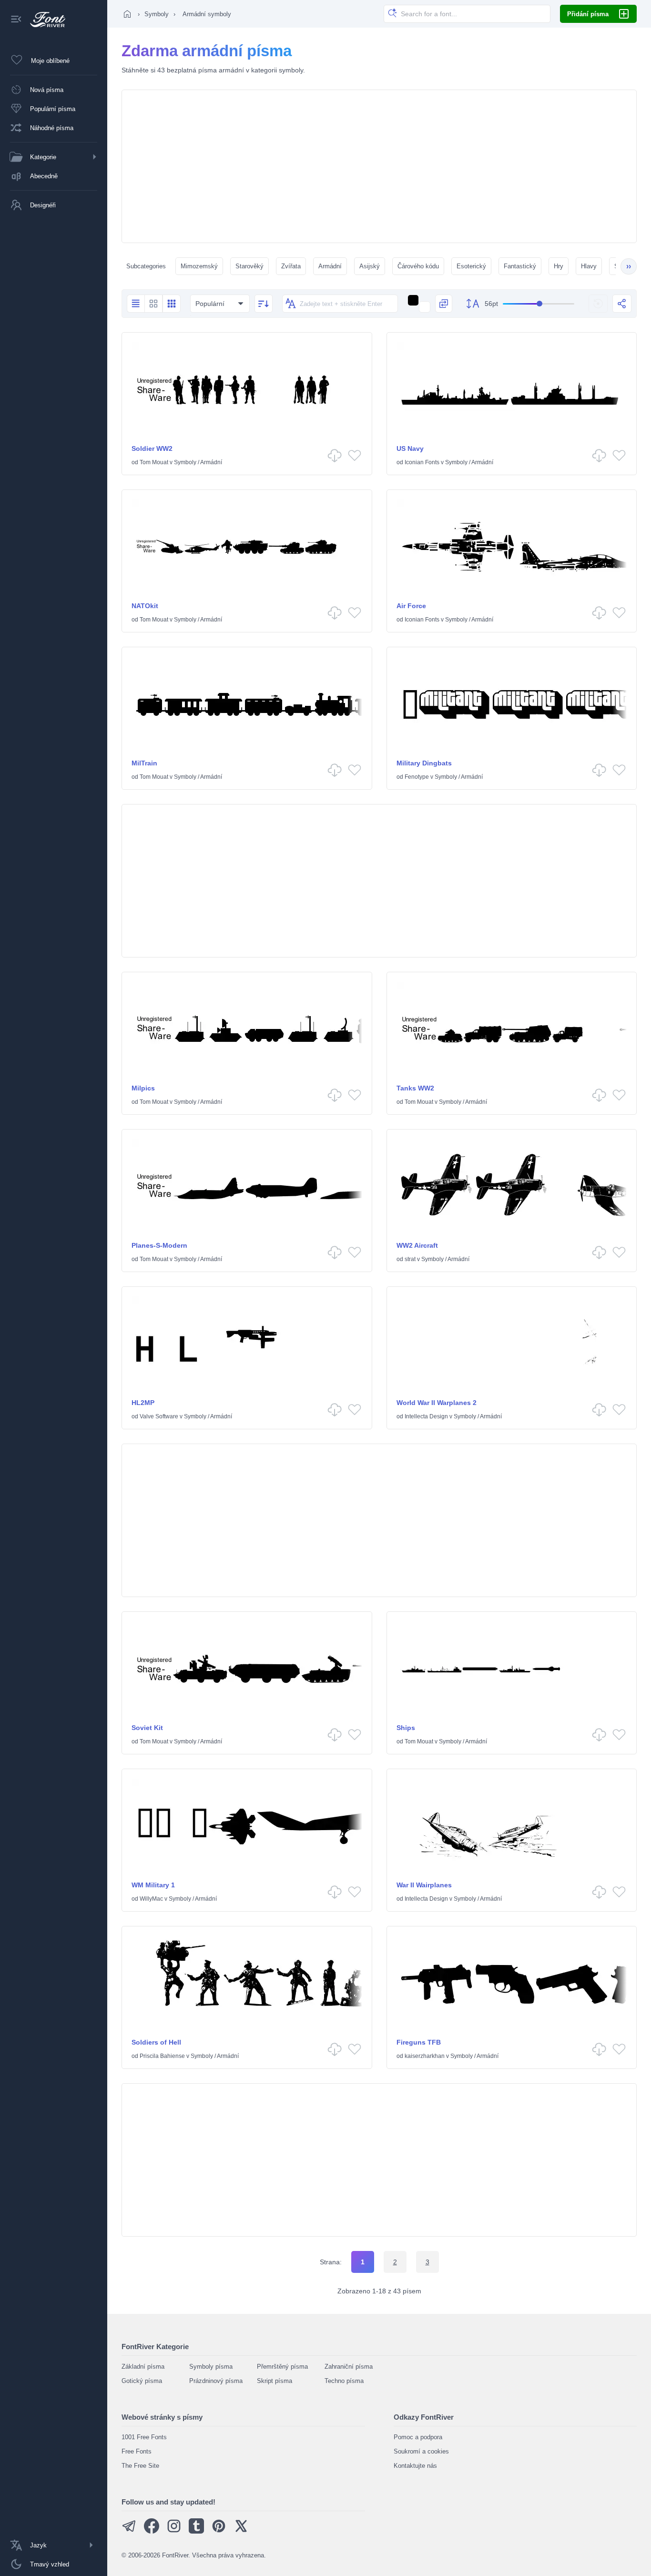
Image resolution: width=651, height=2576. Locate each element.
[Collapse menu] (16, 20)
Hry (559, 266)
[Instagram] (174, 2531)
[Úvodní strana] (127, 14)
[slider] (539, 304)
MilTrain (144, 763)
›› (629, 266)
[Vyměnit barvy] (444, 304)
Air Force (411, 606)
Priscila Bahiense (162, 2056)
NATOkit (145, 606)
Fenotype (417, 777)
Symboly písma (211, 2367)
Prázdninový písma (216, 2381)
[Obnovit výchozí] (598, 304)
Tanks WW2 (415, 1088)
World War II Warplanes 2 (437, 1403)
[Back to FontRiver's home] (44, 20)
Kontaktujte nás (415, 2466)
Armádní (330, 266)
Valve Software (159, 1416)
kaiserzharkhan (425, 2056)
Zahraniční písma (349, 2367)
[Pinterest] (219, 2531)
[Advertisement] (379, 166)
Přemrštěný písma (282, 2367)
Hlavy (589, 266)
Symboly (157, 14)
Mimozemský (199, 266)
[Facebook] (152, 2531)
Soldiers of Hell (156, 2042)
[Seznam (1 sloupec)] (136, 304)
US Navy (410, 448)
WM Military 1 (153, 1885)
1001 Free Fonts (144, 2437)
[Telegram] (129, 2531)
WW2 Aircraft (417, 1245)
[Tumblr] (196, 2531)
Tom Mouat (154, 462)
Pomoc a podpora (418, 2437)
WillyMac (151, 1899)
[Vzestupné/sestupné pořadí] (264, 304)
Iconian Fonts (422, 462)
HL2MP (143, 1403)
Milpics (143, 1088)
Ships (406, 1728)
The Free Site (140, 2466)
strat (410, 1259)
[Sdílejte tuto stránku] (622, 304)
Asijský (370, 266)
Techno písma (344, 2381)
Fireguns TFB (419, 2042)
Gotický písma (142, 2381)
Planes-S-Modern (159, 1245)
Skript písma (275, 2381)
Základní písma (143, 2367)
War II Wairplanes (424, 1885)
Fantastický (520, 266)
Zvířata (291, 266)
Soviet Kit (147, 1728)
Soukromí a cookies (421, 2451)
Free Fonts (137, 2451)
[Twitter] (241, 2531)
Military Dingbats (424, 763)
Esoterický (471, 266)
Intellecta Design (426, 1416)
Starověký (249, 266)
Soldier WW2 (152, 448)
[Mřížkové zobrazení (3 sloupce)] (172, 304)
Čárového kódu (418, 266)
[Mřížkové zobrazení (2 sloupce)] (153, 304)
